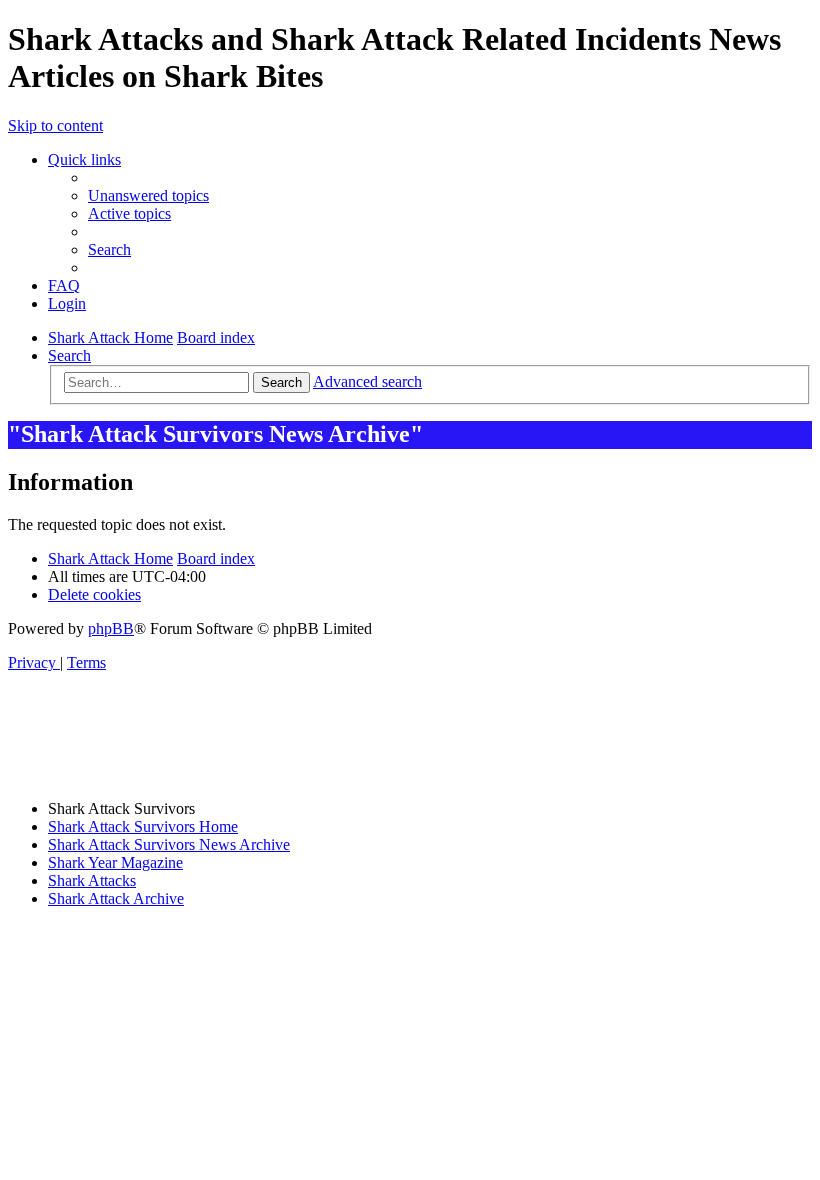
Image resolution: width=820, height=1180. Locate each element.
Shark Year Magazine (115, 862)
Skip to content (55, 125)
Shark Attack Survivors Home (143, 826)
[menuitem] (148, 195)
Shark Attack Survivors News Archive (169, 844)
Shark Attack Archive (116, 898)
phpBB (111, 628)
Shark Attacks (92, 880)
